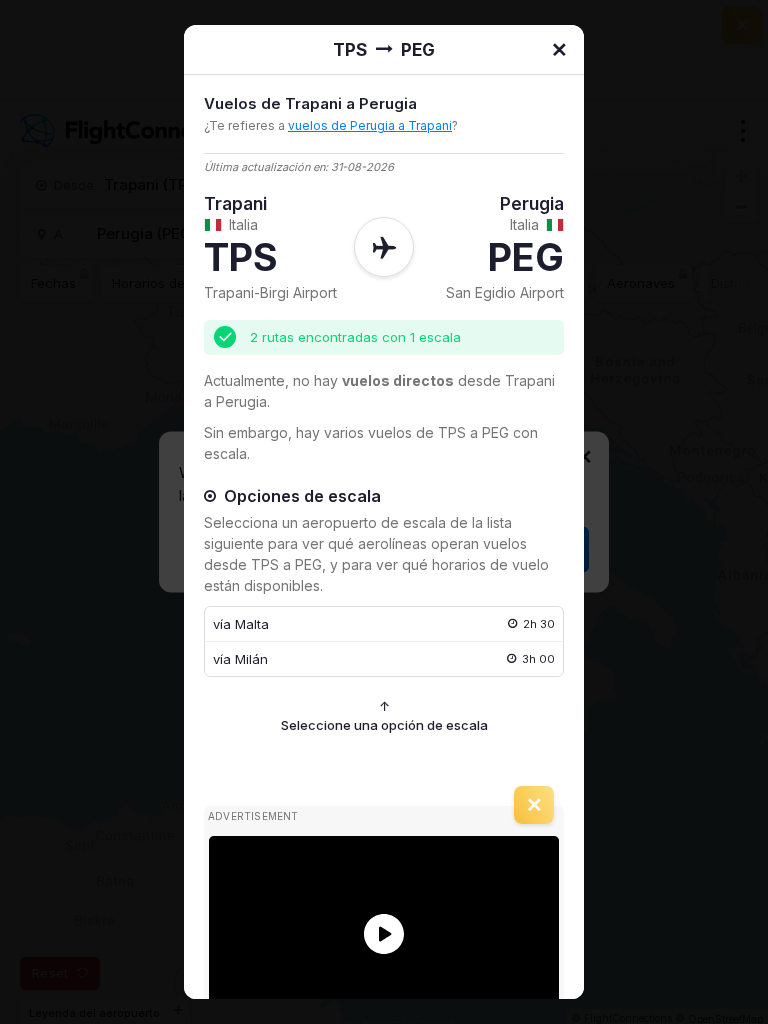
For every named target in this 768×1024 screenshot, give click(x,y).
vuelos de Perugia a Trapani (370, 125)
